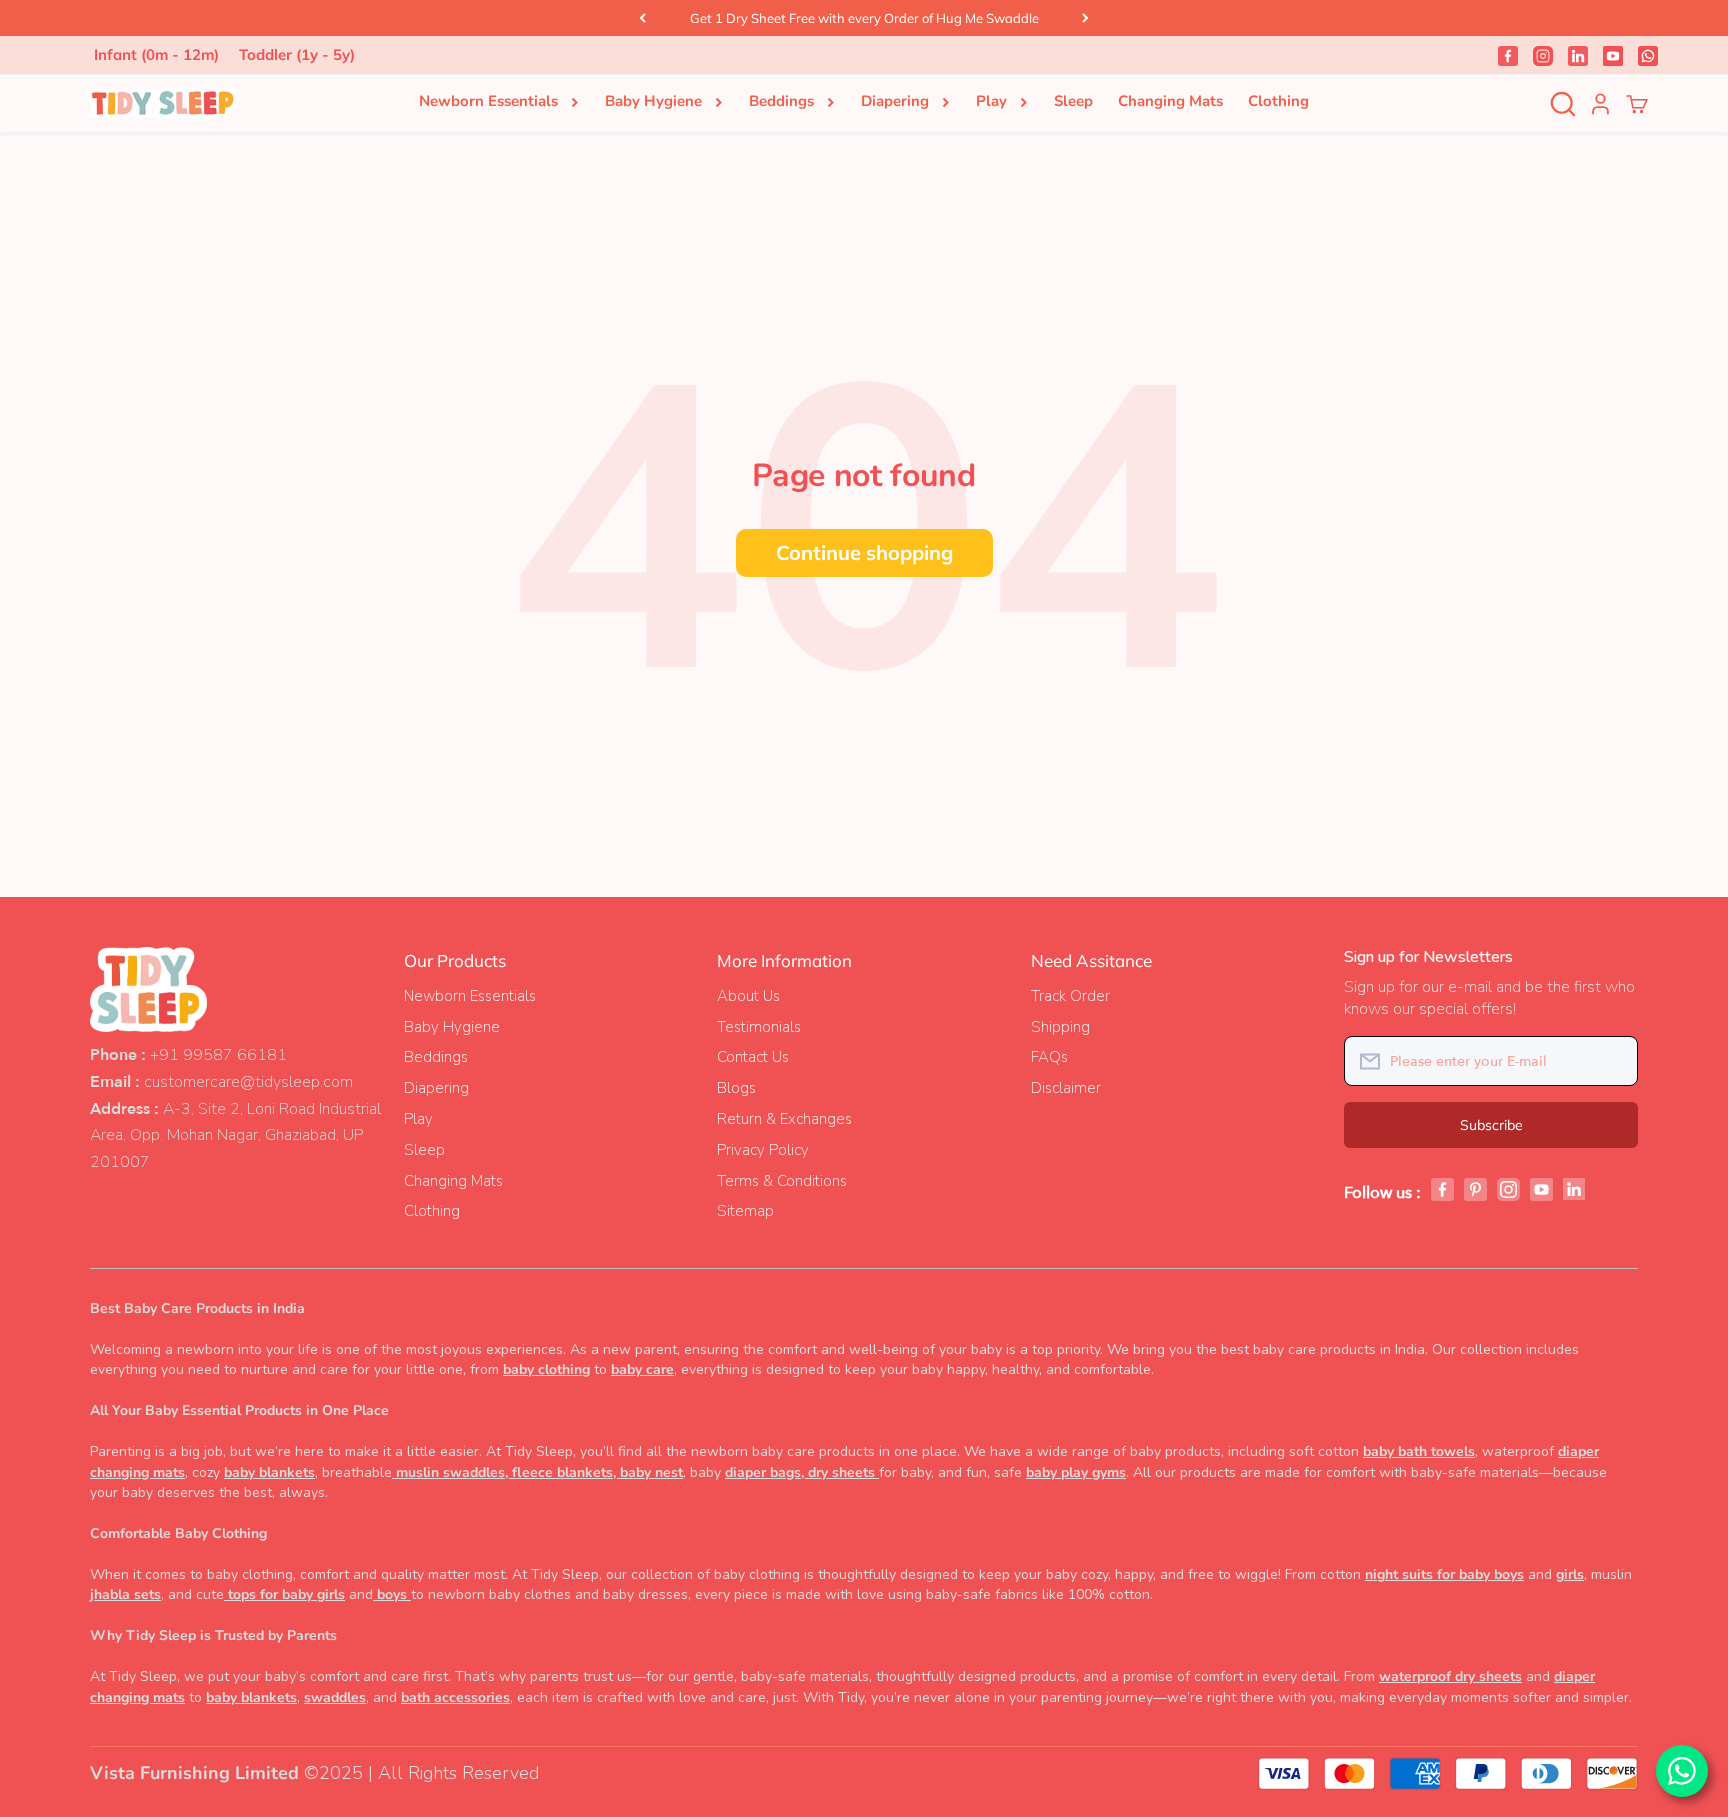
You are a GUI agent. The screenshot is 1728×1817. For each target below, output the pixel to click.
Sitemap (745, 1211)
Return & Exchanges (784, 1119)
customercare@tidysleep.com (248, 1082)
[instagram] (1543, 55)
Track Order (1070, 996)
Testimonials (759, 1027)
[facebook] (1508, 55)
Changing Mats (1170, 101)
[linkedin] (1578, 55)
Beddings (781, 101)
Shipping (1060, 1027)
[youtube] (1613, 55)
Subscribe (1491, 1125)
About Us (748, 996)
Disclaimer (1066, 1088)
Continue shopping (864, 552)
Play (991, 101)
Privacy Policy (763, 1150)
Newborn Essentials (488, 101)
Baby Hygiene (653, 101)
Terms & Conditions (782, 1181)
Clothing (1278, 101)
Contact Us (753, 1057)
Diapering (895, 101)
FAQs (1049, 1057)
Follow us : (1382, 1193)
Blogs (736, 1088)
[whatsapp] (1648, 55)
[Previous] (642, 18)
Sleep (1073, 101)
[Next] (1085, 18)
